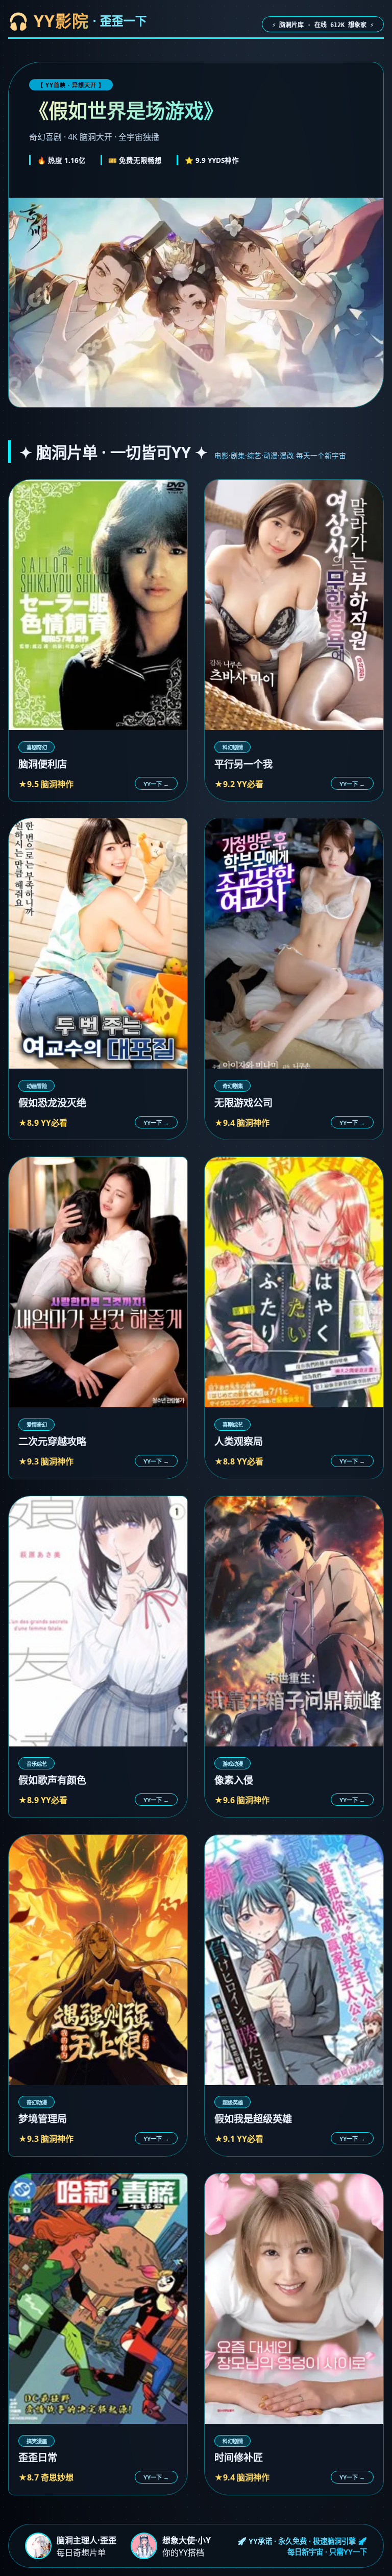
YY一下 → (156, 784)
